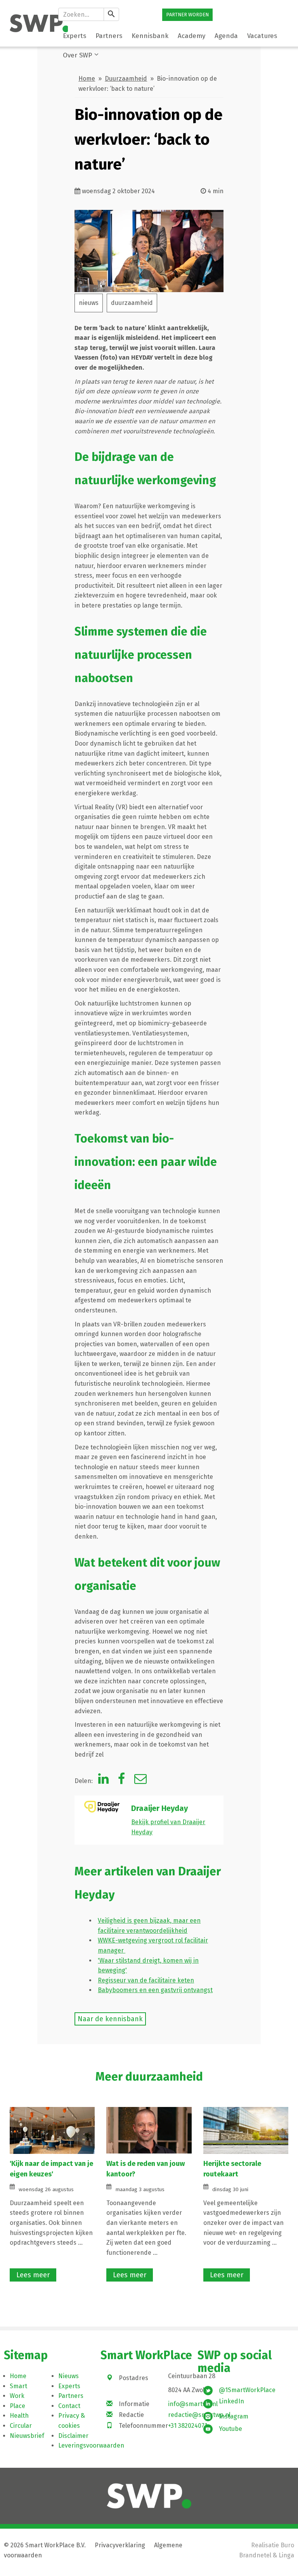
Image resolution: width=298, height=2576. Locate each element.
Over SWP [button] (77, 55)
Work (17, 2396)
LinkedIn (231, 2401)
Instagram (234, 2416)
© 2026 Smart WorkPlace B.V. (45, 2545)
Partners (71, 2396)
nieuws (89, 303)
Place (17, 2406)
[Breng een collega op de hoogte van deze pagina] (140, 1781)
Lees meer (33, 2275)
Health (19, 2416)
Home (87, 79)
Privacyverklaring (120, 2545)
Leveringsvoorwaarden (91, 2445)
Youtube (230, 2429)
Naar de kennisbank (110, 2019)
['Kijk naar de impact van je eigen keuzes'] (52, 2130)
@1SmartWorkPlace (247, 2390)
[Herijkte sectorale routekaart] (246, 2130)
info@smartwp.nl (193, 2404)
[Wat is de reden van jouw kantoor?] (149, 2130)
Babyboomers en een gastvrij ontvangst (155, 1990)
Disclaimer (73, 2436)
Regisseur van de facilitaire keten (146, 1980)
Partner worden (187, 15)
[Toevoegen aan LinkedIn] (103, 1781)
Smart (18, 2386)
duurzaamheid (132, 303)
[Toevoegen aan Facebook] (121, 1781)
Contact (69, 2406)
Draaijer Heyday (159, 1808)
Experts (69, 2386)
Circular (21, 2426)
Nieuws (68, 2376)
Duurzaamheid (126, 79)
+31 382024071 (188, 2426)
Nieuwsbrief (27, 2436)
